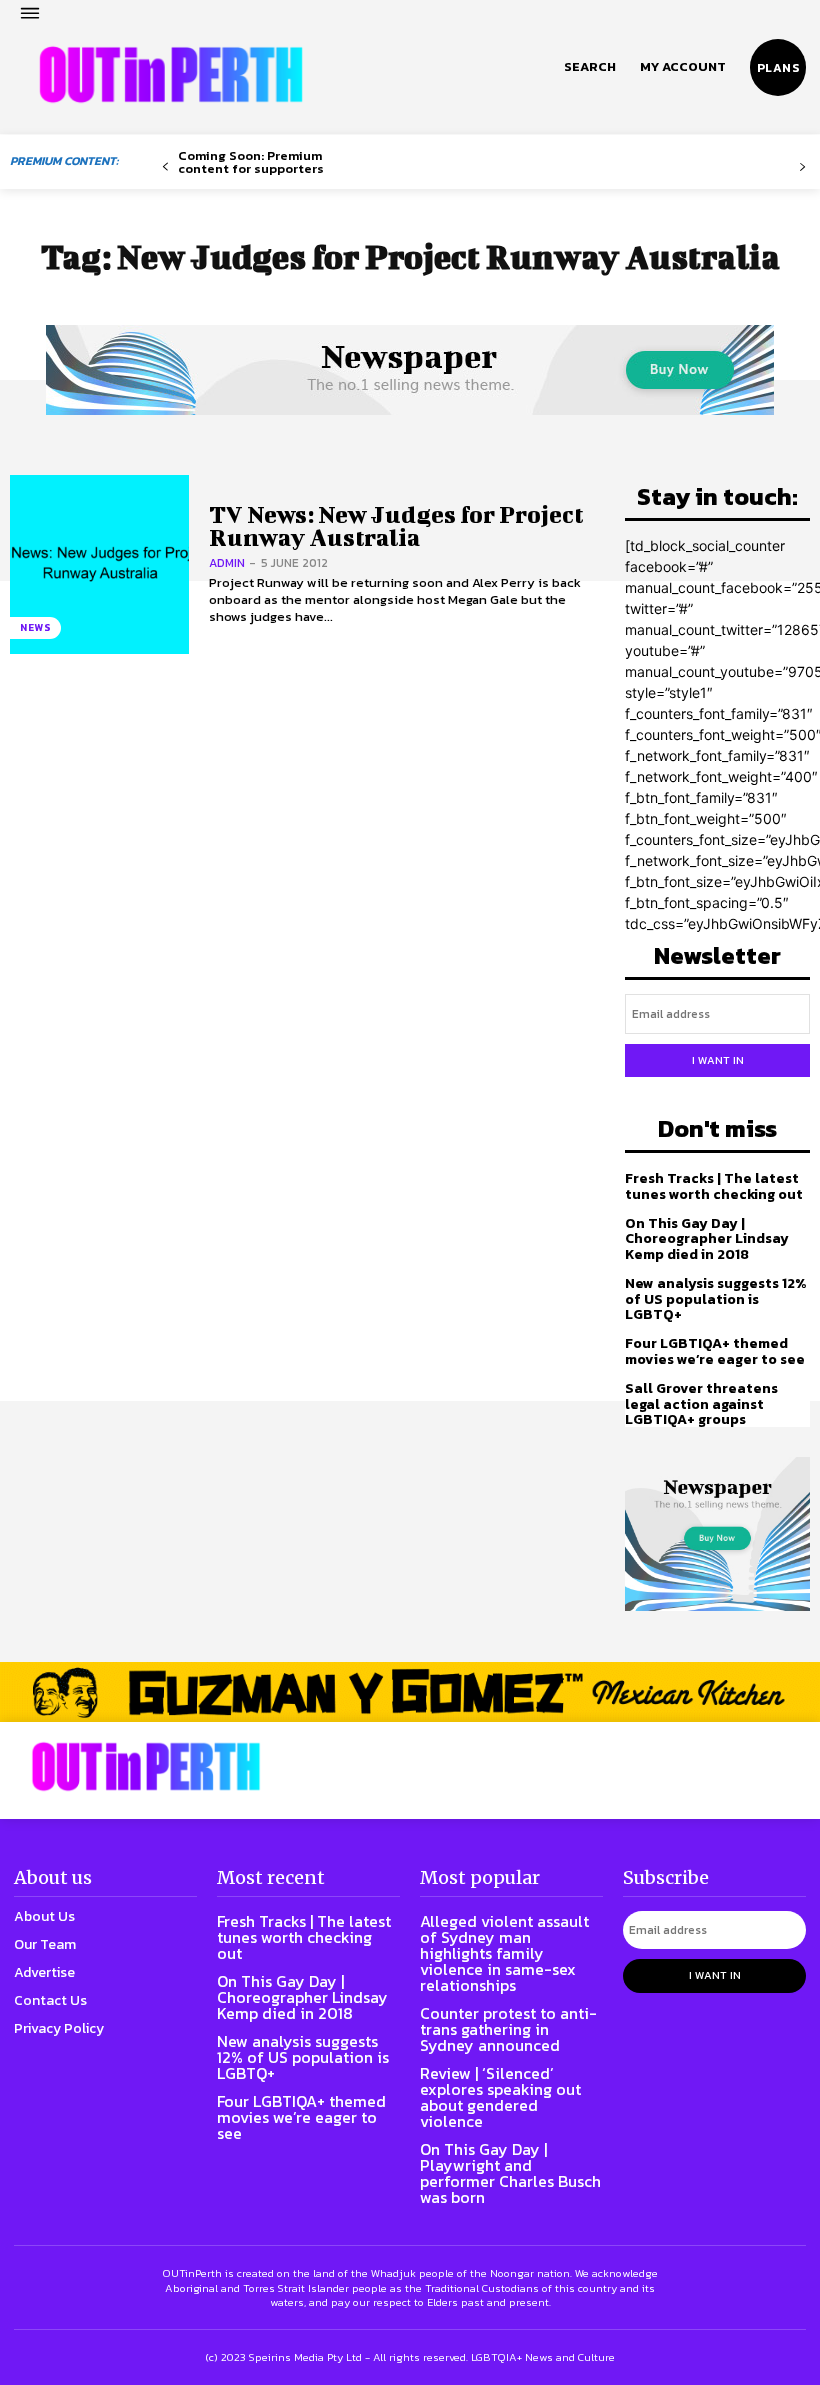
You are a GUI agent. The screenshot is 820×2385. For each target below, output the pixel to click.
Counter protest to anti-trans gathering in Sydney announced (508, 2029)
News (35, 627)
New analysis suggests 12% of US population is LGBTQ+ (715, 1299)
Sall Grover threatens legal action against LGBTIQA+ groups (701, 1404)
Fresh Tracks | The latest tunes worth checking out (714, 1186)
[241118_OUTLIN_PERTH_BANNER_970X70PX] (410, 1691)
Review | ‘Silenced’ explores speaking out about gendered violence (500, 2097)
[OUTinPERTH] (171, 75)
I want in (718, 1060)
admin (227, 563)
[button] (590, 67)
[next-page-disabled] (802, 167)
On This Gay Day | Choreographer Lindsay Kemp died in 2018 (707, 1239)
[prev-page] (165, 167)
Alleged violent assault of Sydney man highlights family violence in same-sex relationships (504, 1953)
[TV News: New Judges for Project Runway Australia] (99, 564)
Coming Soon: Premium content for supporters (251, 162)
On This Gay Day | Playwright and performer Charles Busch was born (510, 2173)
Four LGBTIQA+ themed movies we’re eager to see (715, 1351)
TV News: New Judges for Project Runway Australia (396, 525)
